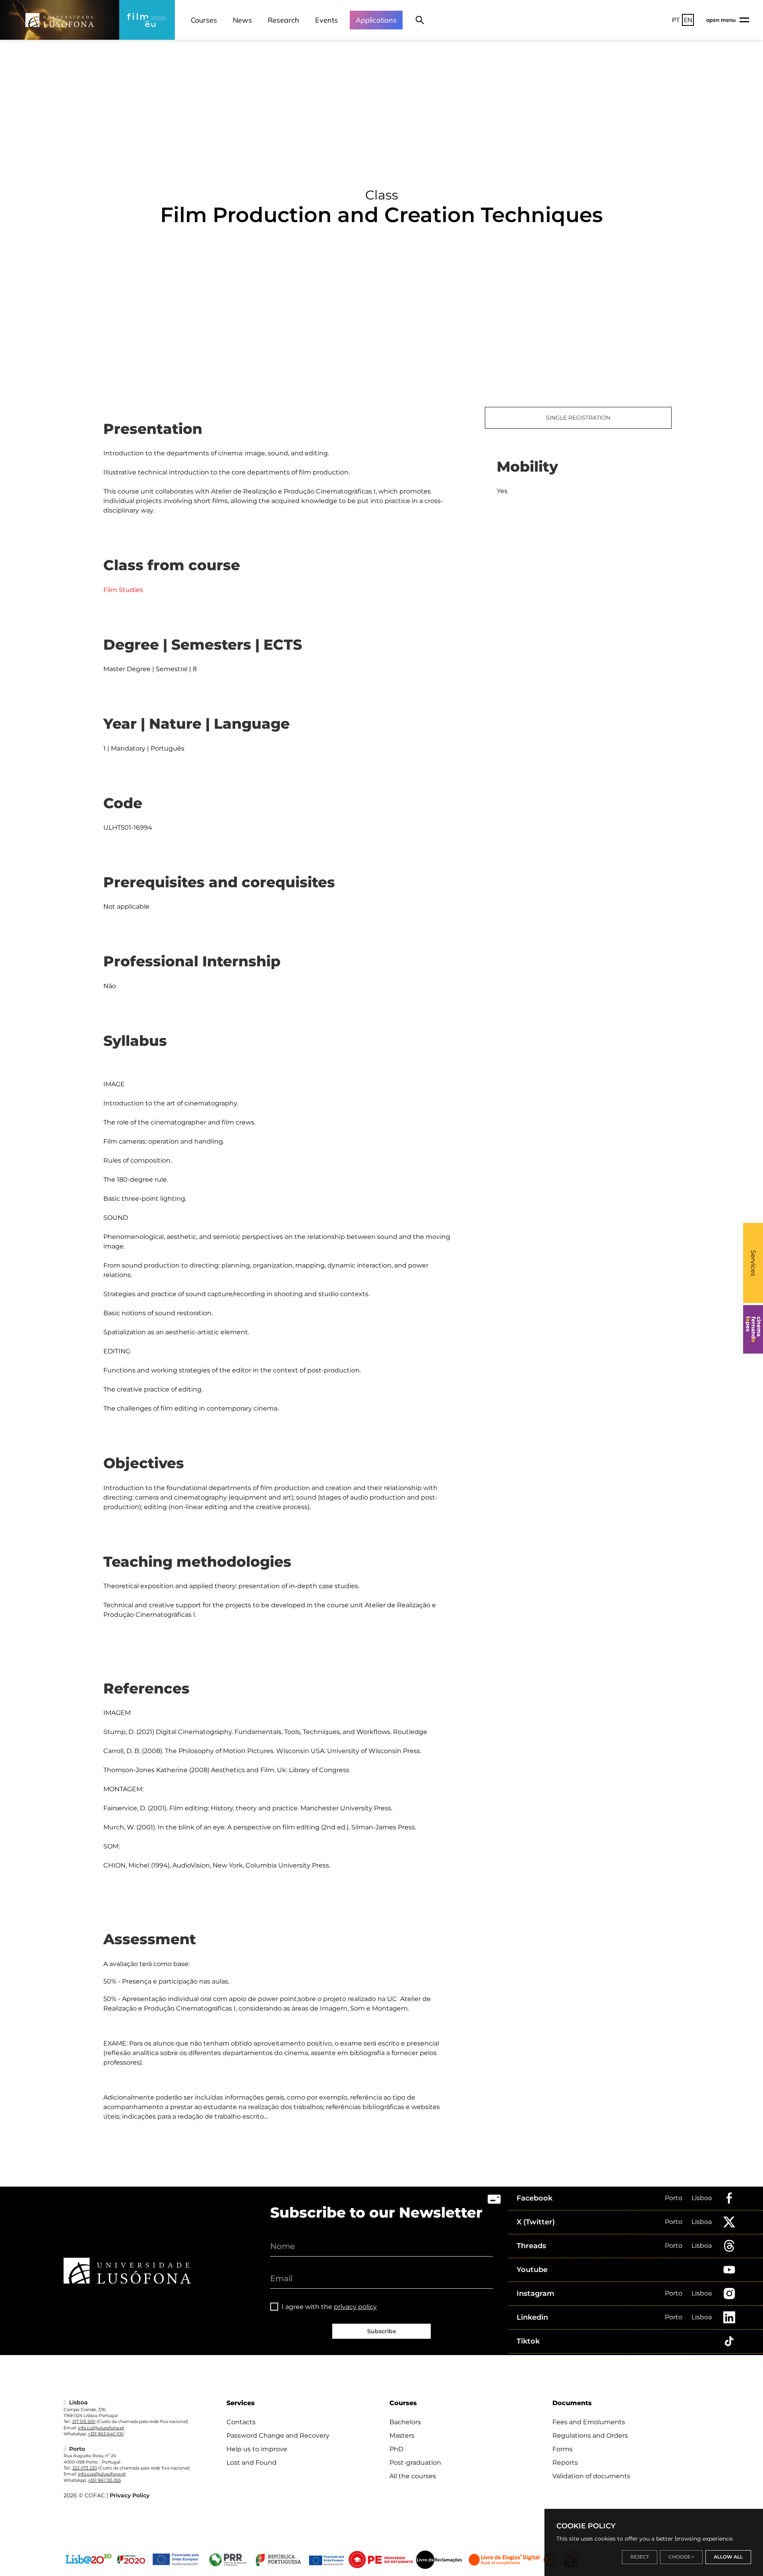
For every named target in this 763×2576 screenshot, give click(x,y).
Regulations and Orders (590, 2436)
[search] (420, 20)
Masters (402, 2436)
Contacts (241, 2422)
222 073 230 (85, 2468)
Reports (565, 2463)
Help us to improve (257, 2449)
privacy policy (355, 2307)
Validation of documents (591, 2476)
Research (284, 20)
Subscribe (382, 2331)
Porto (674, 2198)
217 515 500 (84, 2421)
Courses (204, 20)
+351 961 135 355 (104, 2480)
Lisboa (702, 2198)
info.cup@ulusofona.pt (102, 2474)
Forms (563, 2449)
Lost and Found (252, 2463)
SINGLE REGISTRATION (578, 418)
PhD (396, 2449)
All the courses (413, 2476)
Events (326, 20)
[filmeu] (147, 20)
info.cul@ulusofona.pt (101, 2428)
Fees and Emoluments (589, 2422)
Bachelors (405, 2422)
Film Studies (123, 590)
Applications (376, 20)
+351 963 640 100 (106, 2434)
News (242, 20)
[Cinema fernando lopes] (753, 1329)
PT (676, 20)
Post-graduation (415, 2463)
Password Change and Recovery (278, 2436)
